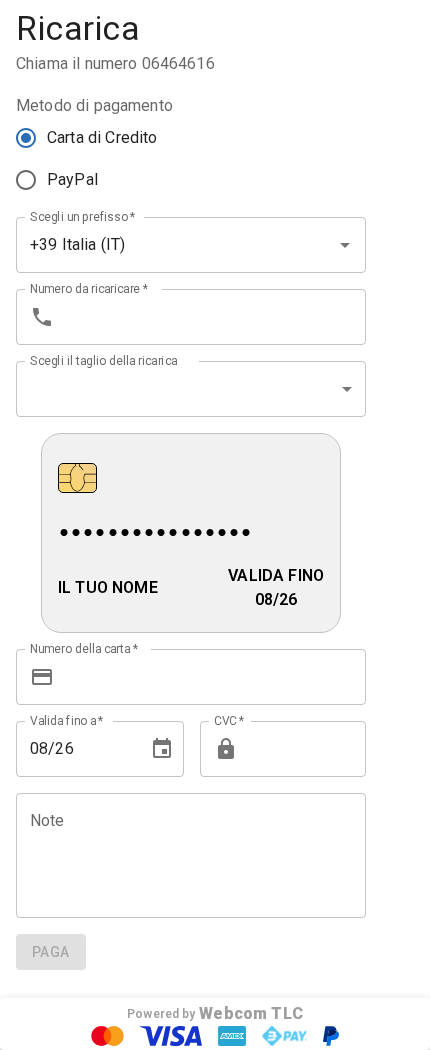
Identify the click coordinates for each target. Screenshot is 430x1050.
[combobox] (163, 245)
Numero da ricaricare (89, 288)
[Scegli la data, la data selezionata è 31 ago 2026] (162, 749)
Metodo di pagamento (94, 105)
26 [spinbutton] (64, 748)
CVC (229, 720)
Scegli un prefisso (83, 216)
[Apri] (345, 245)
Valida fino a (67, 720)
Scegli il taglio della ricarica (103, 360)
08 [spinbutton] (39, 748)
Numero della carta (84, 648)
